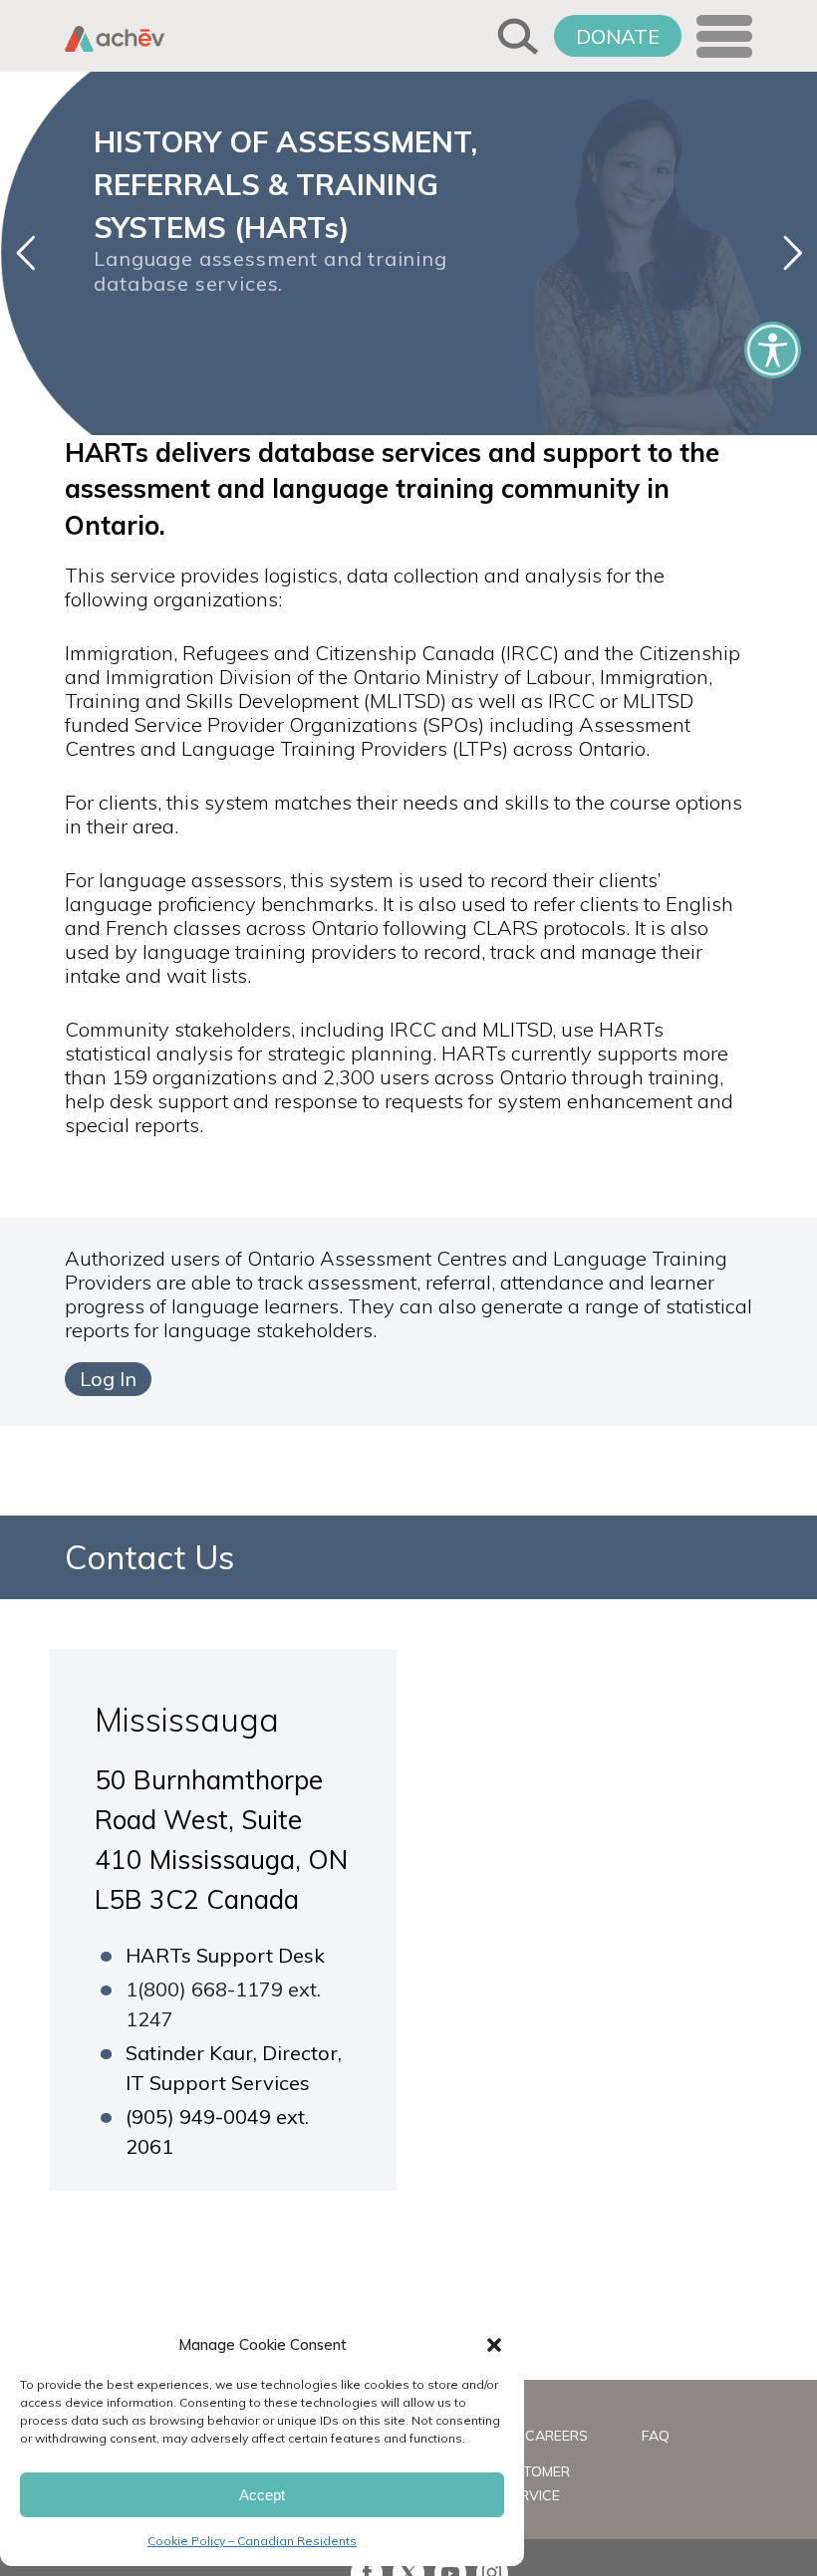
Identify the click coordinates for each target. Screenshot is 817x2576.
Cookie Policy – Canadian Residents (252, 2541)
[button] (494, 2345)
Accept (262, 2495)
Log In (108, 1379)
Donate (618, 36)
